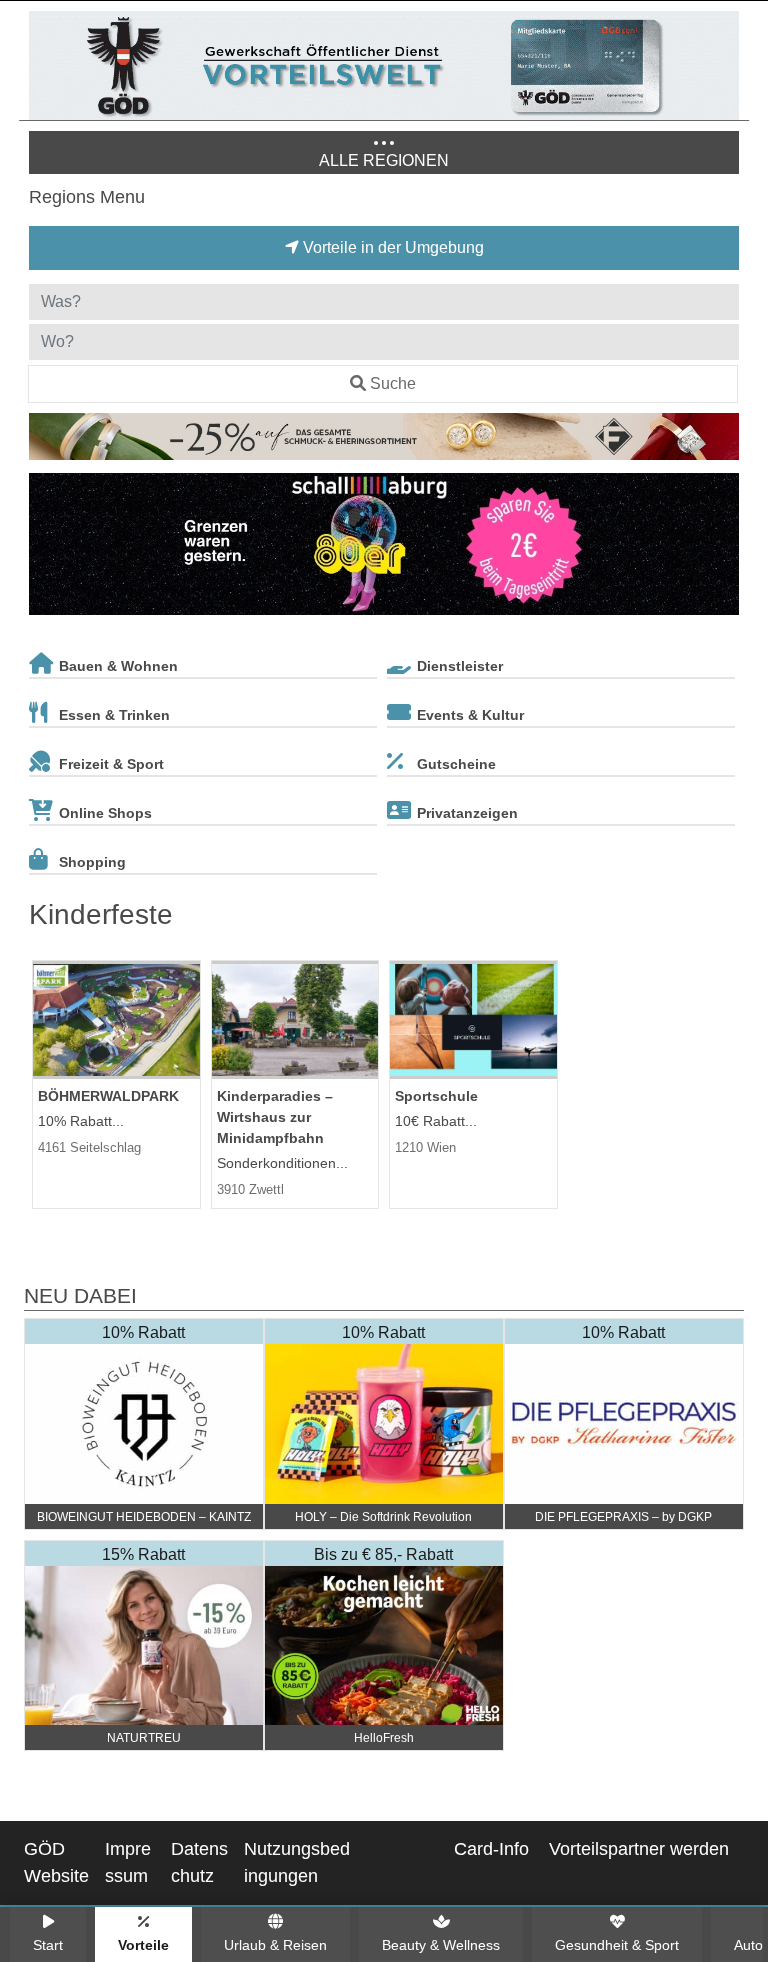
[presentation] (48, 548)
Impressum (128, 1862)
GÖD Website (56, 1862)
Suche (393, 383)
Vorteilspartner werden (639, 1849)
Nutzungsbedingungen (297, 1862)
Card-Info (491, 1849)
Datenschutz (199, 1862)
